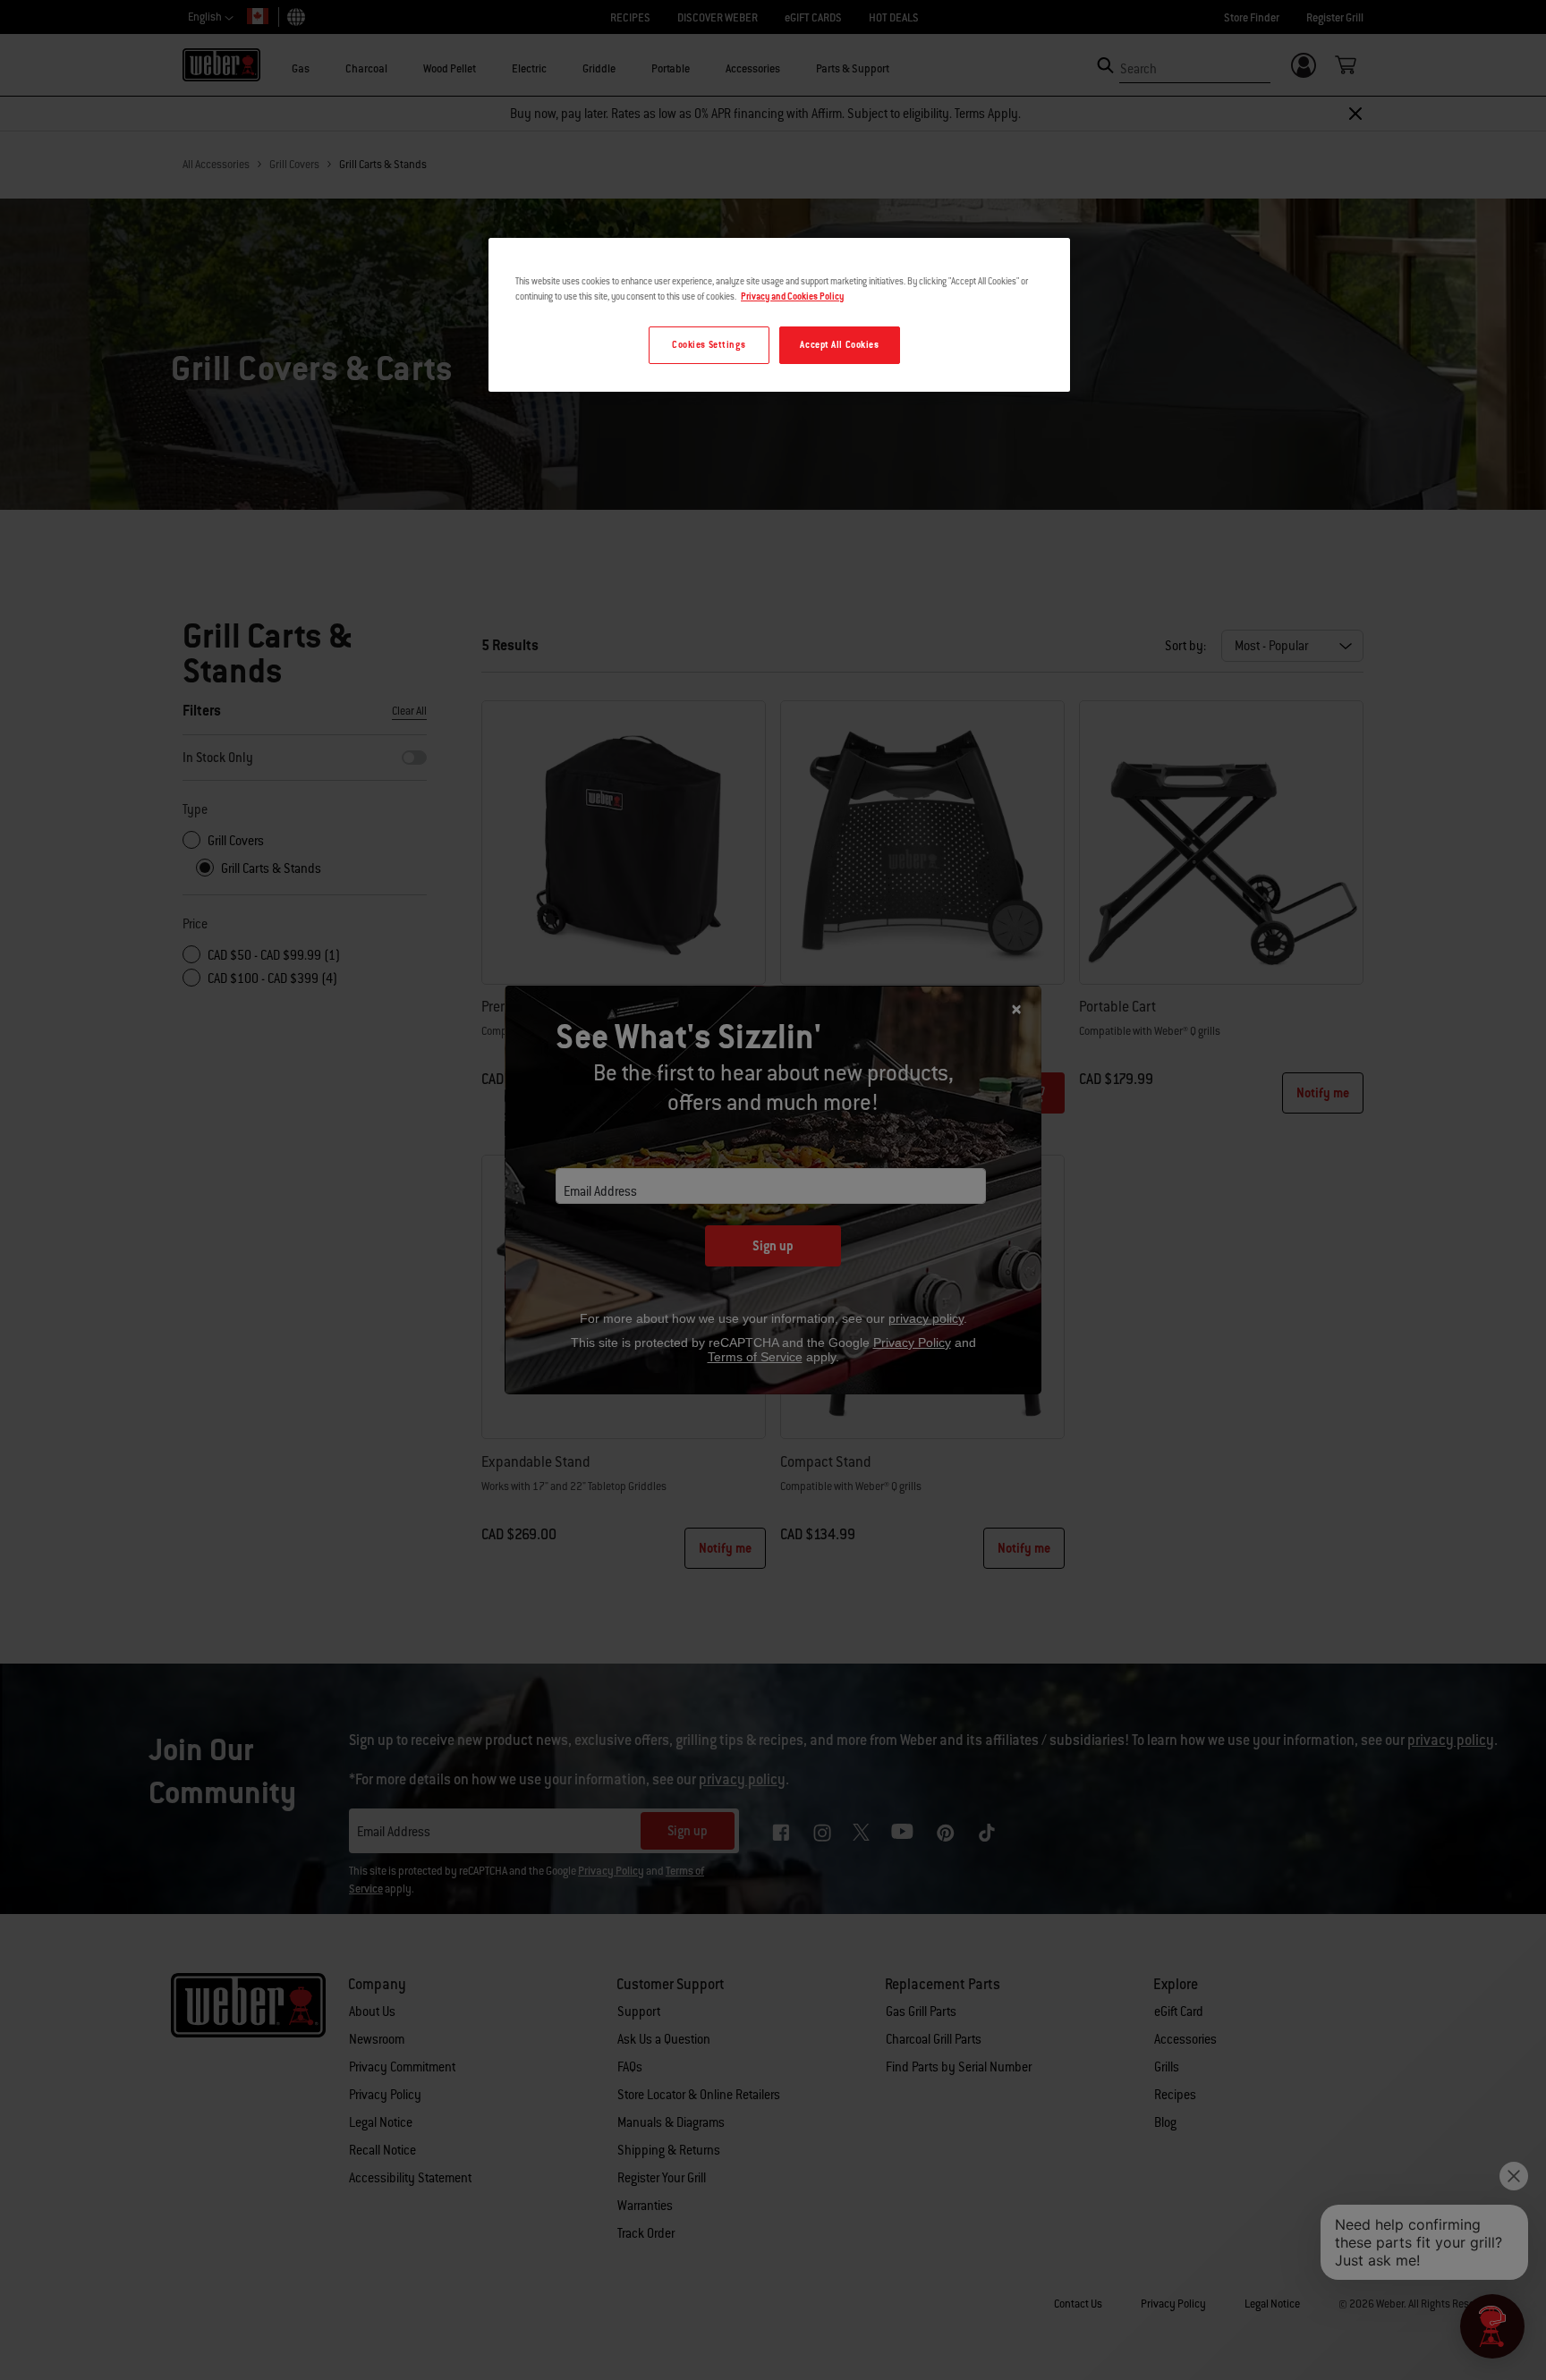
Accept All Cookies (839, 345)
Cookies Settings (709, 345)
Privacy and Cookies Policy (792, 296)
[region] (779, 315)
